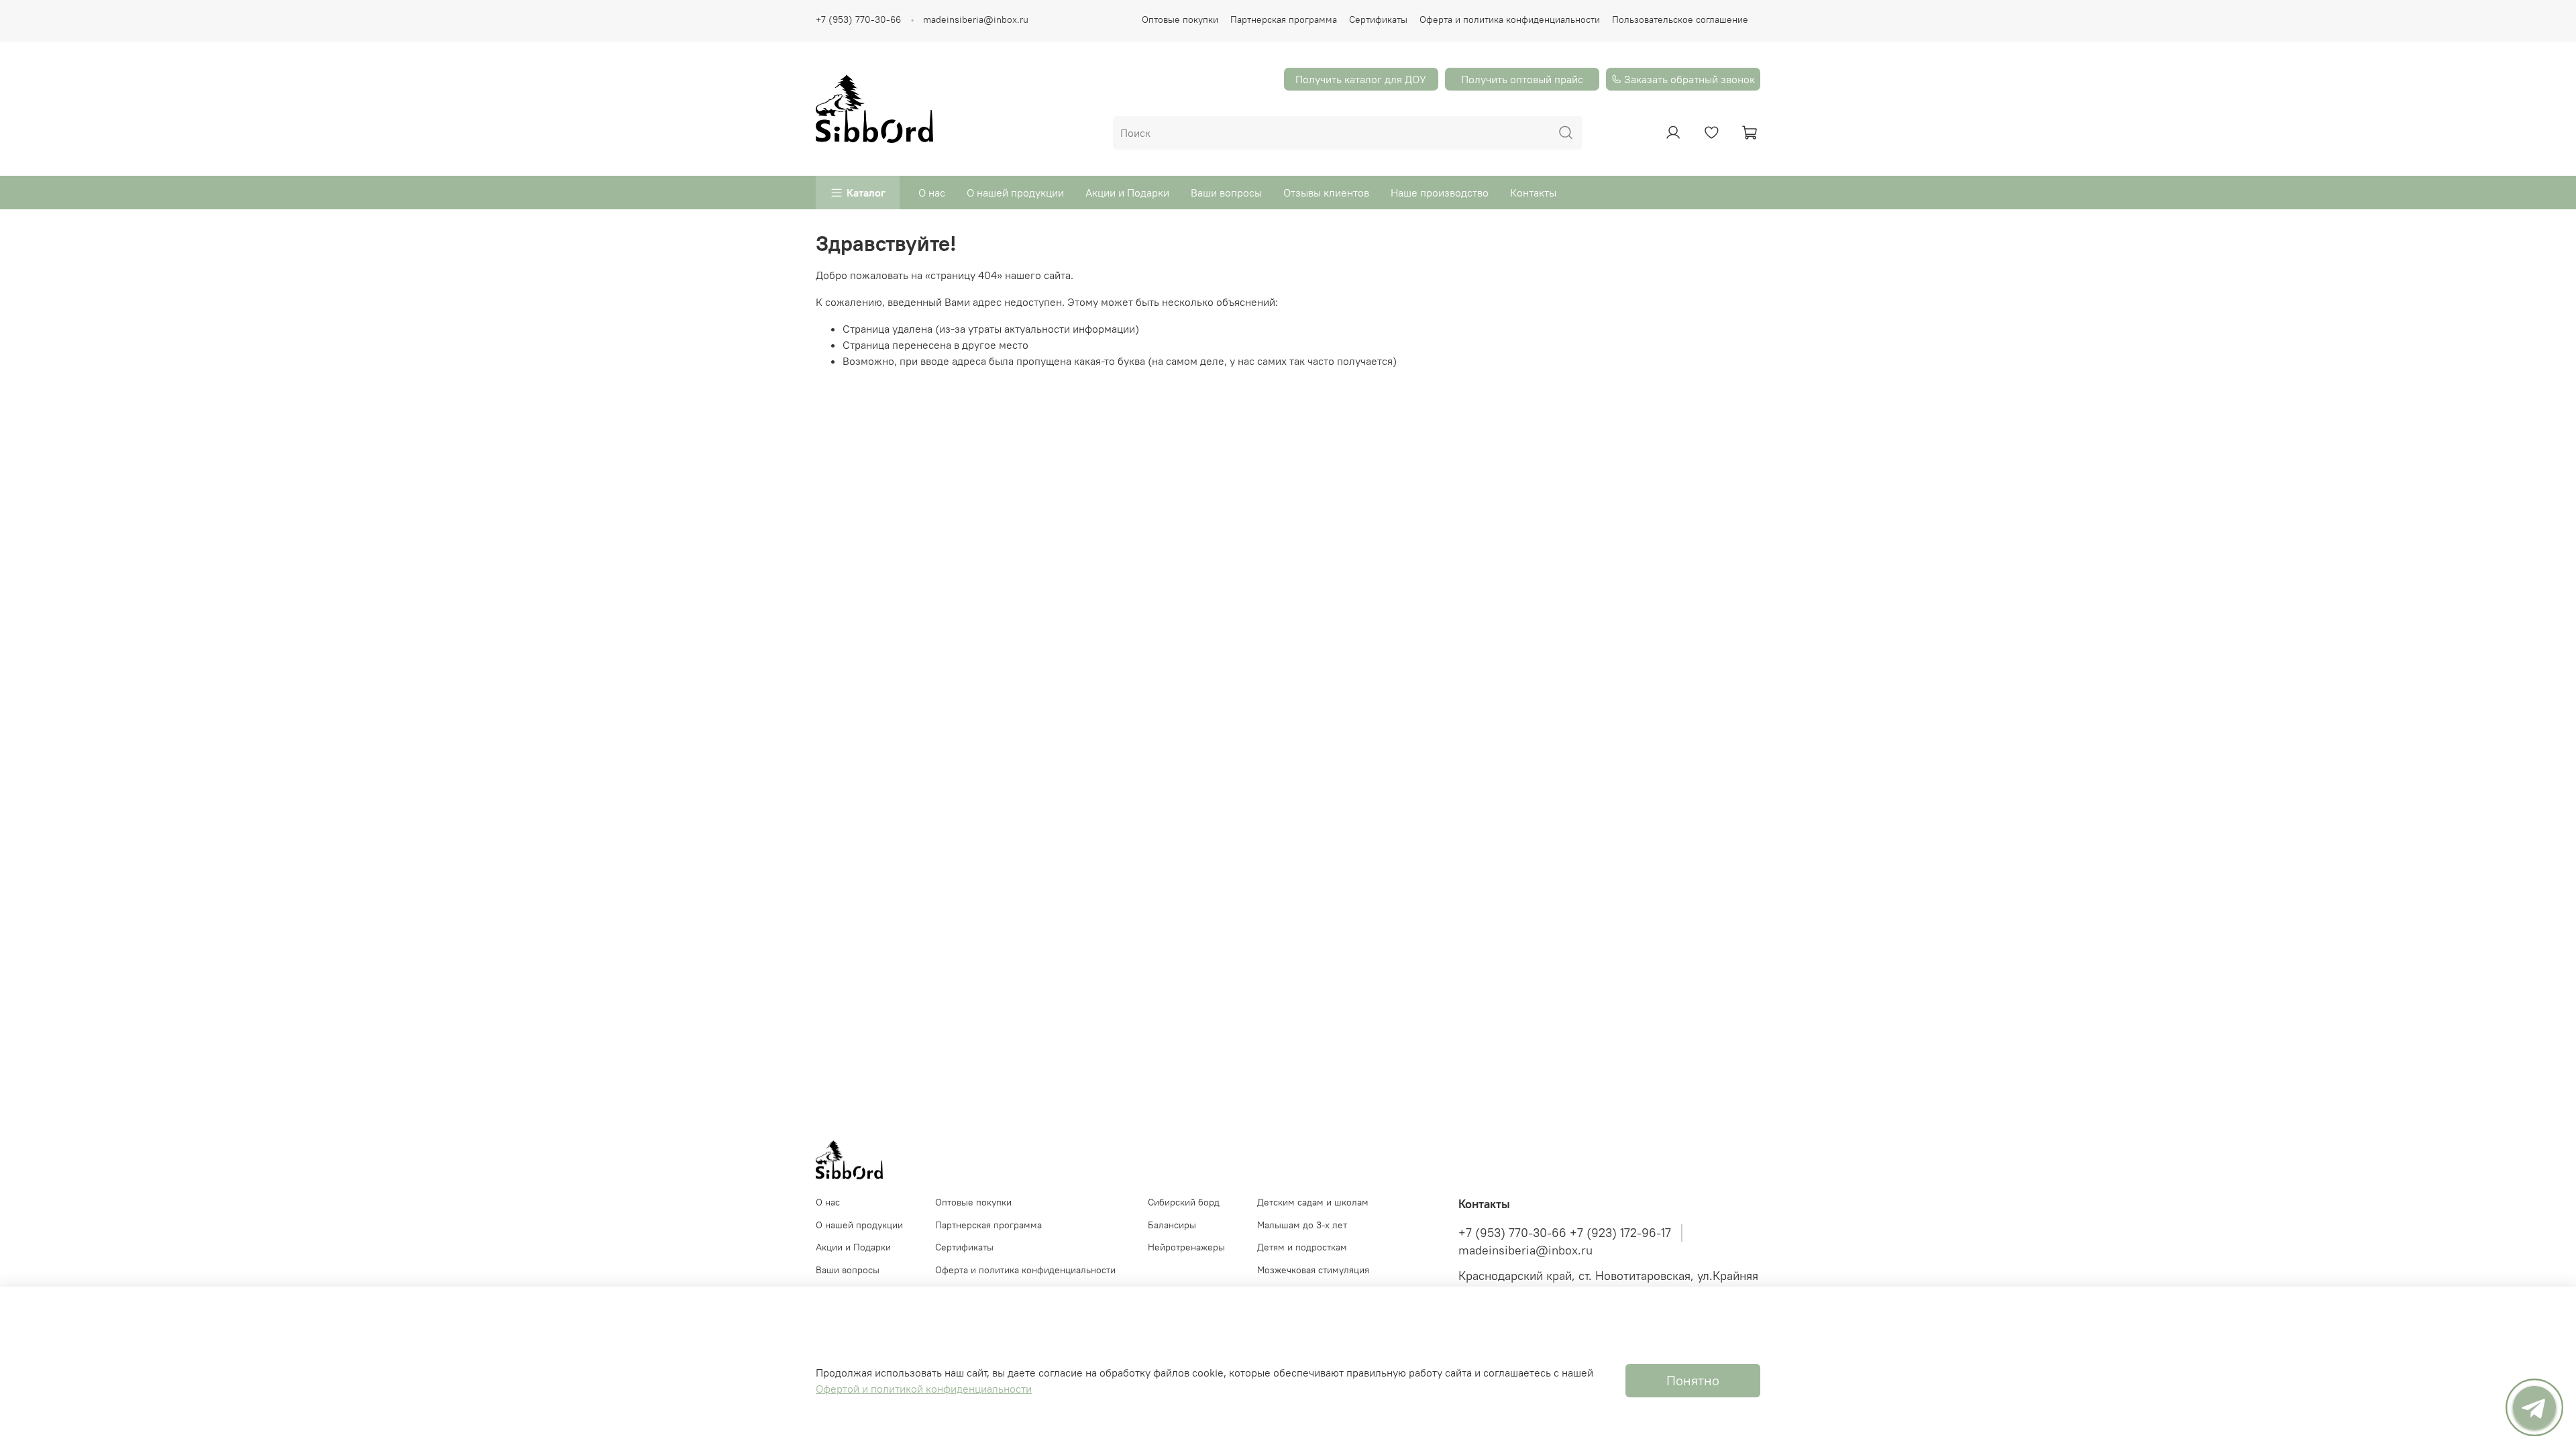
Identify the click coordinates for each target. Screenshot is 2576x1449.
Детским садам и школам (1313, 1202)
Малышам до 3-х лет (1302, 1225)
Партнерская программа (1284, 19)
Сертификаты (1378, 19)
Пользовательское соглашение (1680, 19)
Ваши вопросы (1226, 193)
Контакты (1533, 193)
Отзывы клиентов (1326, 193)
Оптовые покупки (1180, 19)
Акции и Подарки (1127, 193)
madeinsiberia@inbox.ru (976, 19)
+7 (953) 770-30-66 (858, 19)
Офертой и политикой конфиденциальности (924, 1389)
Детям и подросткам (1302, 1247)
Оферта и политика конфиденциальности (1510, 19)
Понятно (1693, 1380)
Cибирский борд (1184, 1202)
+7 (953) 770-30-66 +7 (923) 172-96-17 (1565, 1233)
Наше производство (1440, 193)
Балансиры (1172, 1225)
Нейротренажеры (1186, 1247)
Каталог (866, 193)
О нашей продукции (1015, 193)
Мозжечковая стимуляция (1313, 1270)
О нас (932, 193)
